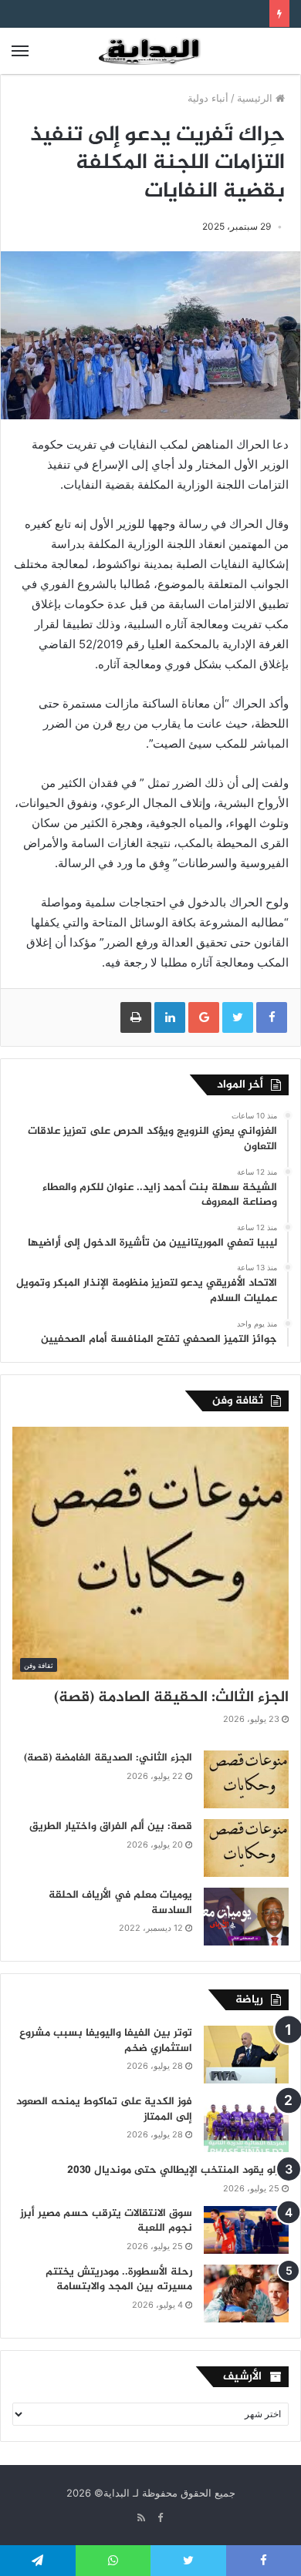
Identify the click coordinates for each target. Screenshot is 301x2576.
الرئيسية (256, 98)
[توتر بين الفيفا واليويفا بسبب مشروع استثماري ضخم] (246, 2055)
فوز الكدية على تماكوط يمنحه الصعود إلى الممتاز (104, 2109)
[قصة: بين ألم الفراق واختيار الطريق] (246, 1848)
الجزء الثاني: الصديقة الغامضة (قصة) (108, 1758)
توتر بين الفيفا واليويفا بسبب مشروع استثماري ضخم (106, 2041)
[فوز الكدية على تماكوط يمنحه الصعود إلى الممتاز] (246, 2123)
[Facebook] (160, 2518)
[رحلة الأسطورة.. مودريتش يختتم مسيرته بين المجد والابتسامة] (246, 2294)
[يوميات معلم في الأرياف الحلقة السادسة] (246, 1917)
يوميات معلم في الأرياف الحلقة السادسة (120, 1903)
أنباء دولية (208, 98)
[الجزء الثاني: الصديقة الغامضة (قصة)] (246, 1779)
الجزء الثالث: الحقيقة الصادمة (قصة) (171, 1698)
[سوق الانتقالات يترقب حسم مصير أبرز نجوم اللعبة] (246, 2230)
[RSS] (141, 2518)
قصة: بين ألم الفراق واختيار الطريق (111, 1826)
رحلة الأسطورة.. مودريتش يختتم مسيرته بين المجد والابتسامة (119, 2280)
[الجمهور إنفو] (150, 51)
